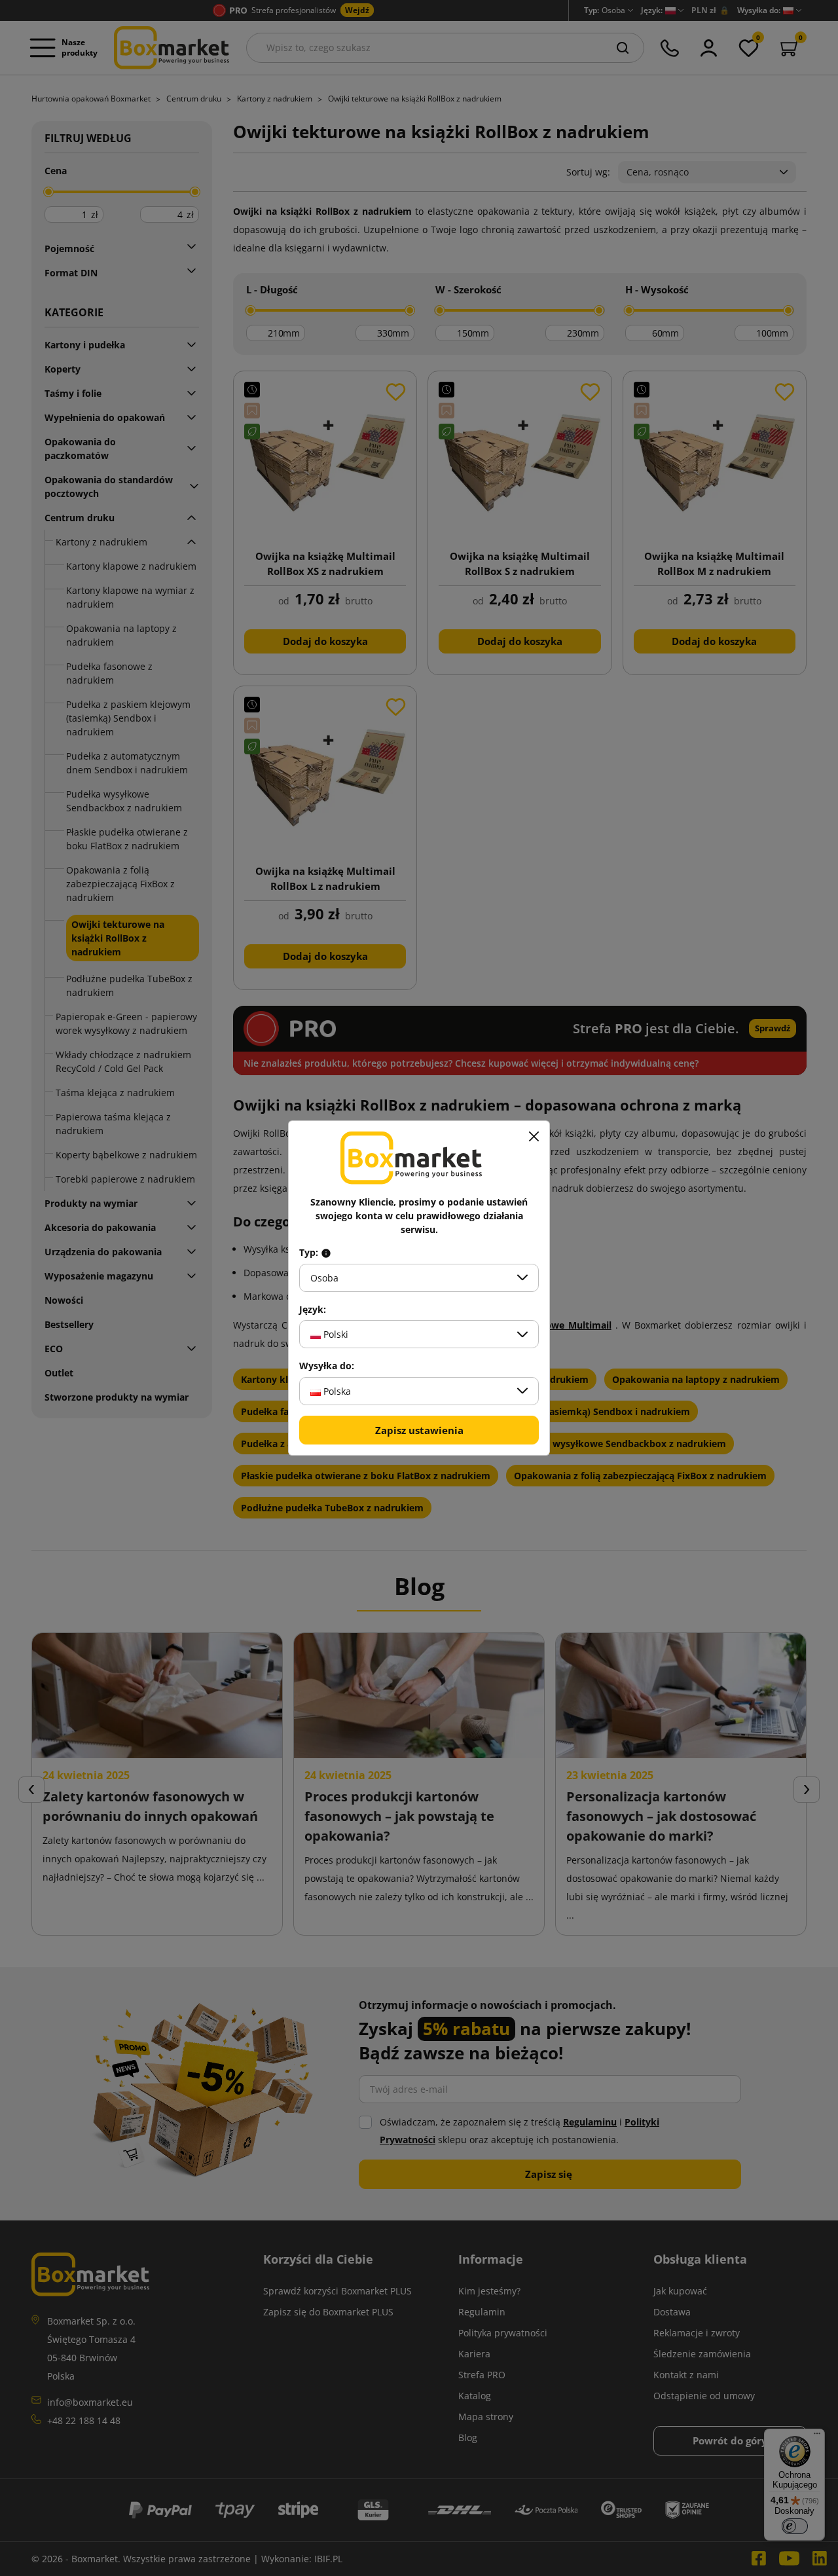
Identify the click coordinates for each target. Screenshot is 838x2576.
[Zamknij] (534, 1137)
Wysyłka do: (327, 1366)
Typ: (310, 1253)
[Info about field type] (326, 1253)
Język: (313, 1310)
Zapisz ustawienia (419, 1430)
